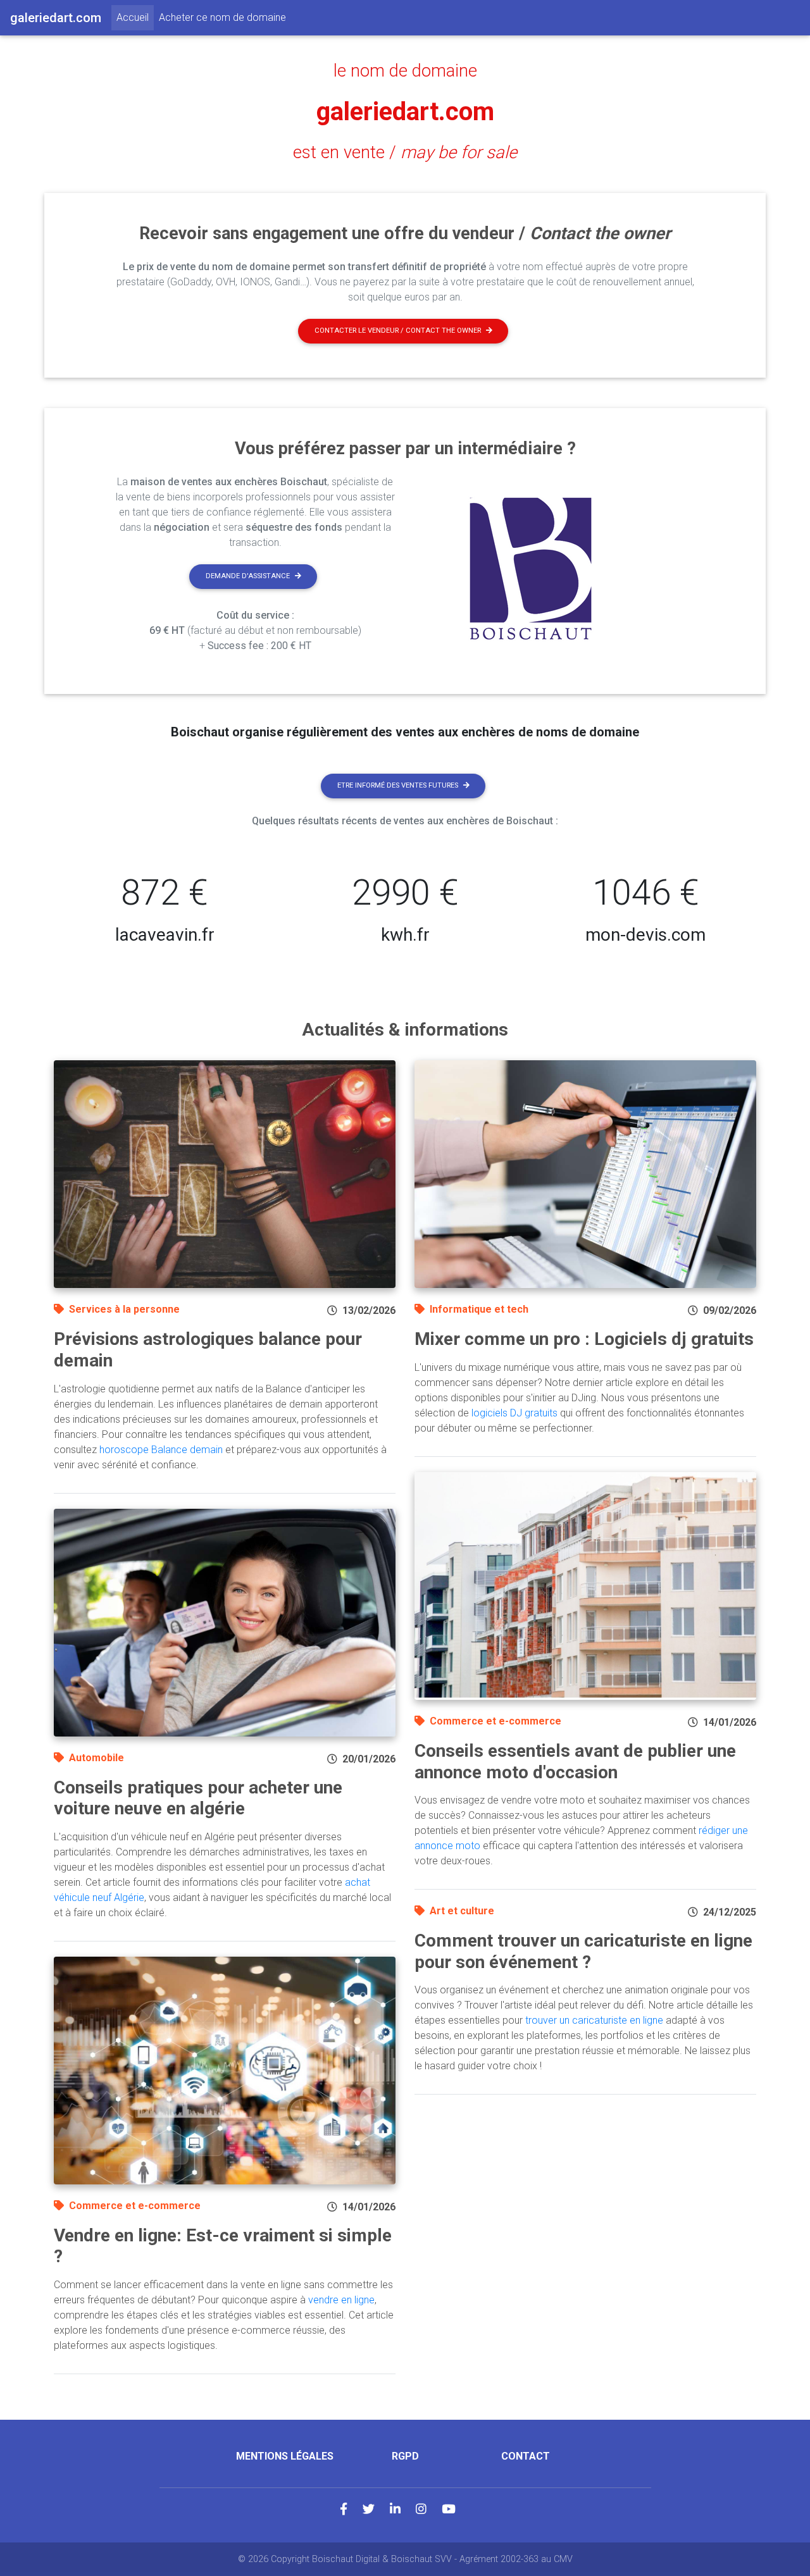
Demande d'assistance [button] (248, 576)
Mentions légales (285, 2456)
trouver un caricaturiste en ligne (594, 2020)
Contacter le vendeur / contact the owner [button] (398, 331)
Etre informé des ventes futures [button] (398, 785)
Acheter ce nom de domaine (222, 17)
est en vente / (405, 152)
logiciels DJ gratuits (514, 1413)
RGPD (405, 2456)
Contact (526, 2456)
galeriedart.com (405, 112)
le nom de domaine (405, 71)
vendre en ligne (341, 2300)
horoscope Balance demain (161, 1450)
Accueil (135, 17)
